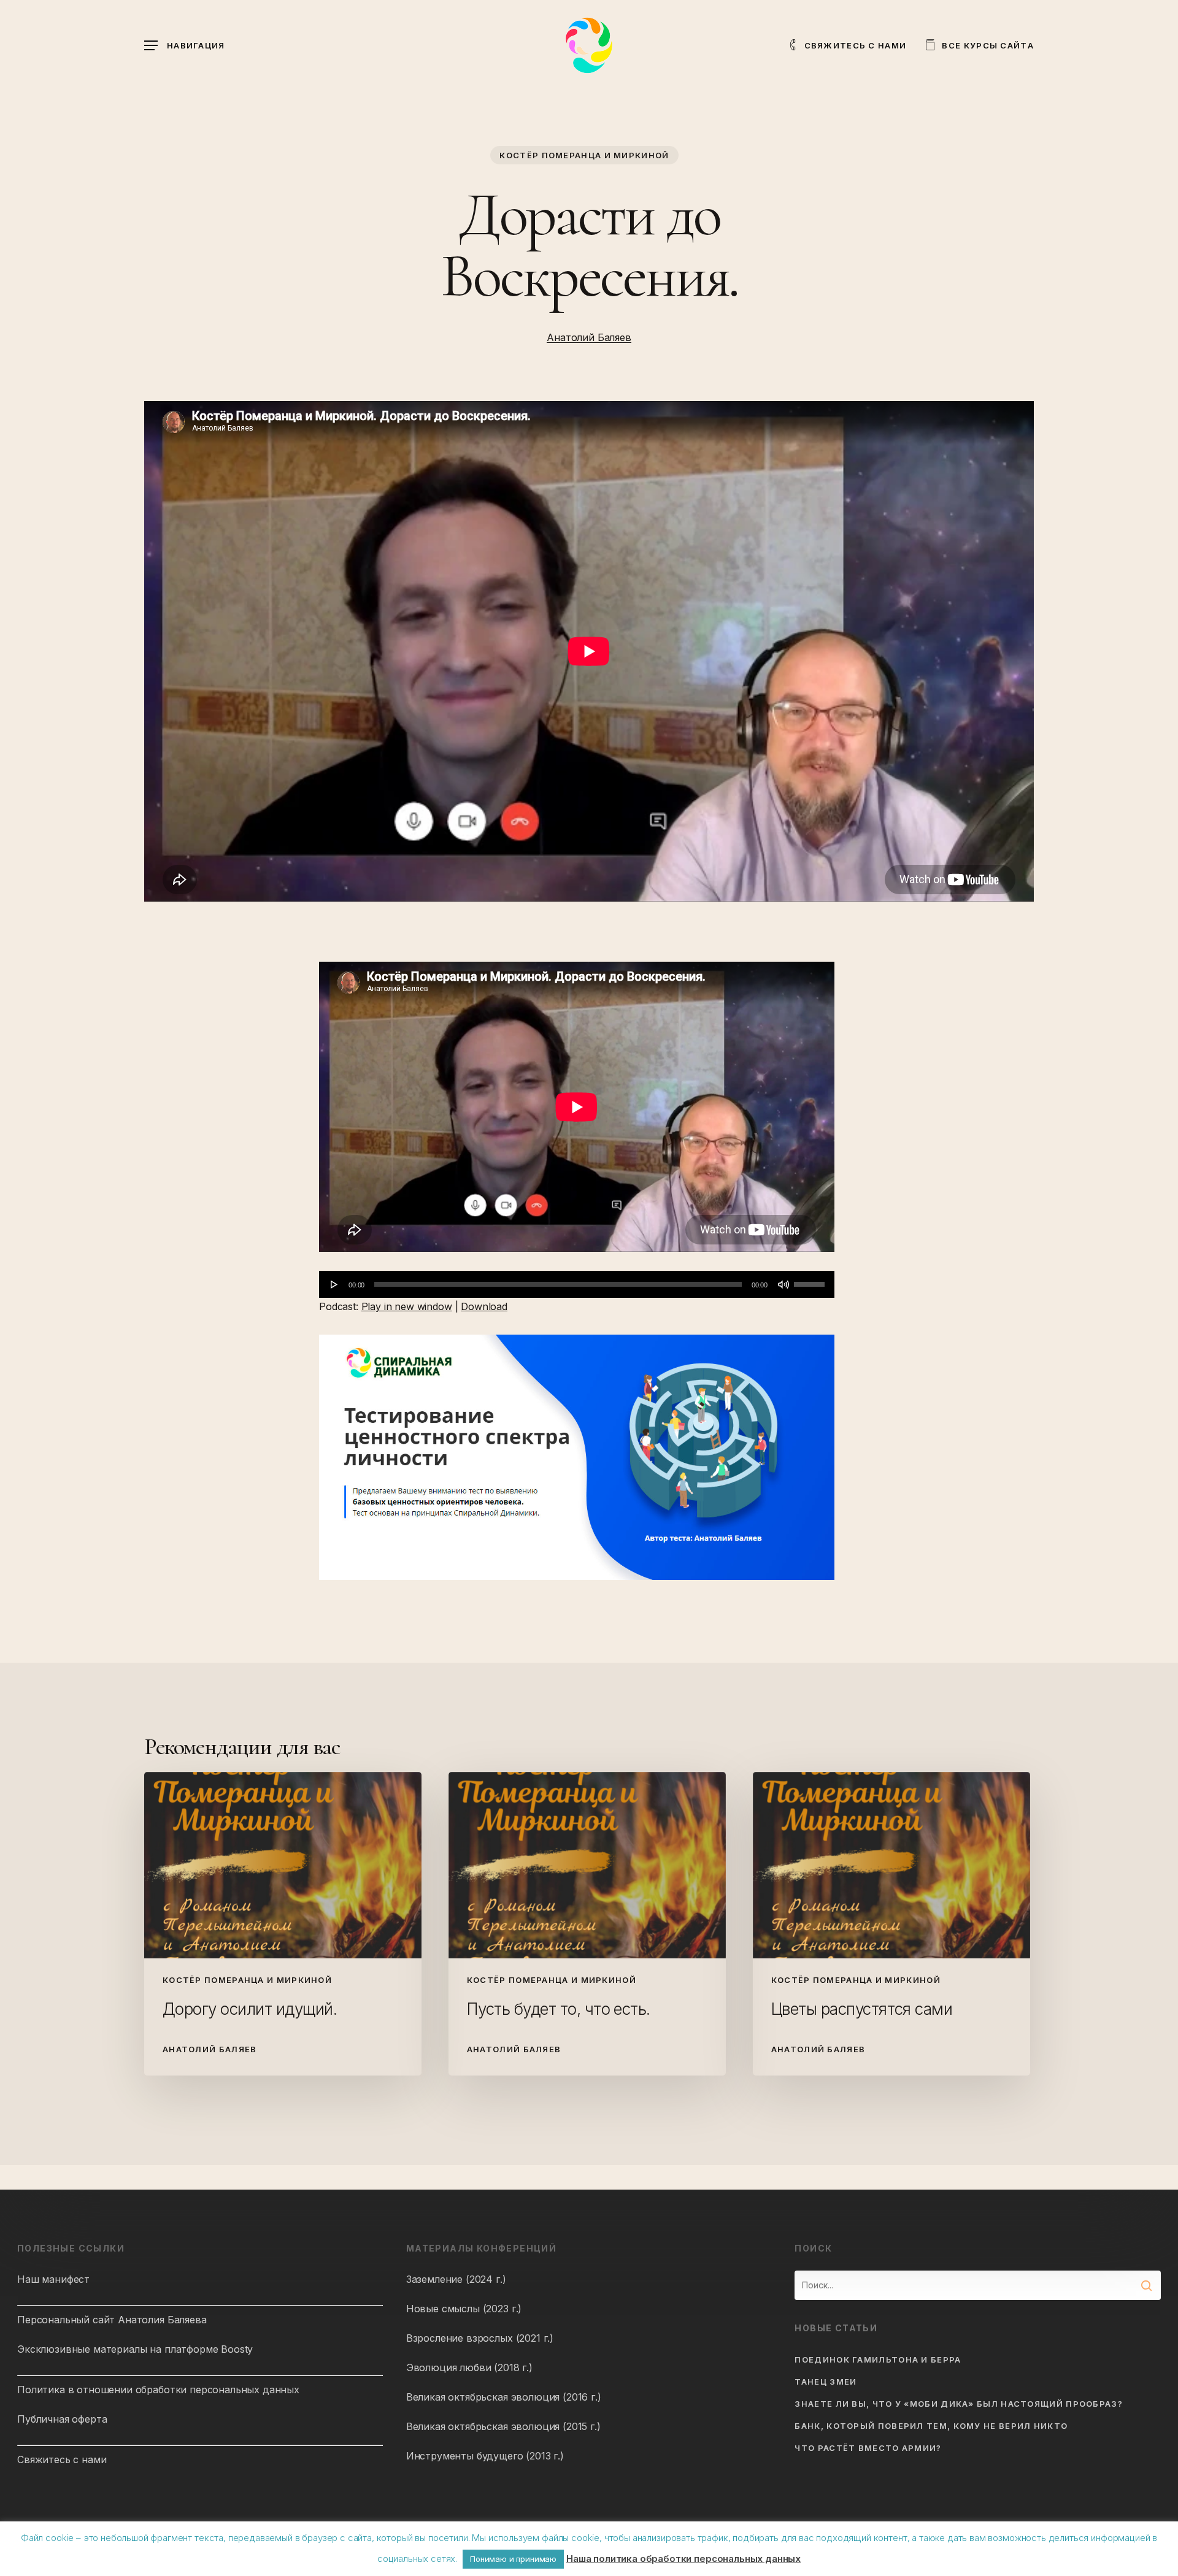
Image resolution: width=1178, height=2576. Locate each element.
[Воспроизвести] (334, 1284)
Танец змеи (826, 2382)
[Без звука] (783, 1284)
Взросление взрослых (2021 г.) (480, 2338)
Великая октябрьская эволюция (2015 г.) (503, 2426)
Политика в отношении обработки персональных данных (158, 2390)
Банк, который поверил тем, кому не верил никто (931, 2426)
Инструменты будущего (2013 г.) (485, 2456)
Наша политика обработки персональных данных (683, 2559)
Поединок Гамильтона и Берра (878, 2359)
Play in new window (407, 1306)
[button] (185, 46)
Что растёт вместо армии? (868, 2448)
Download (484, 1306)
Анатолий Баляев (589, 337)
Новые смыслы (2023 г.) (464, 2309)
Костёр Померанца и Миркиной (584, 155)
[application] (577, 1284)
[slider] (811, 1280)
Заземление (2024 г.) (456, 2279)
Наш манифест (53, 2279)
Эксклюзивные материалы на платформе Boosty (135, 2349)
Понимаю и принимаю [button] (513, 2559)
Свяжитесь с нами (62, 2459)
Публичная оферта (62, 2419)
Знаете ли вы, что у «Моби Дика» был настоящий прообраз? (959, 2404)
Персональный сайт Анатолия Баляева (112, 2320)
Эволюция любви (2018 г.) (469, 2367)
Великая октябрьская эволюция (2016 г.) (504, 2397)
